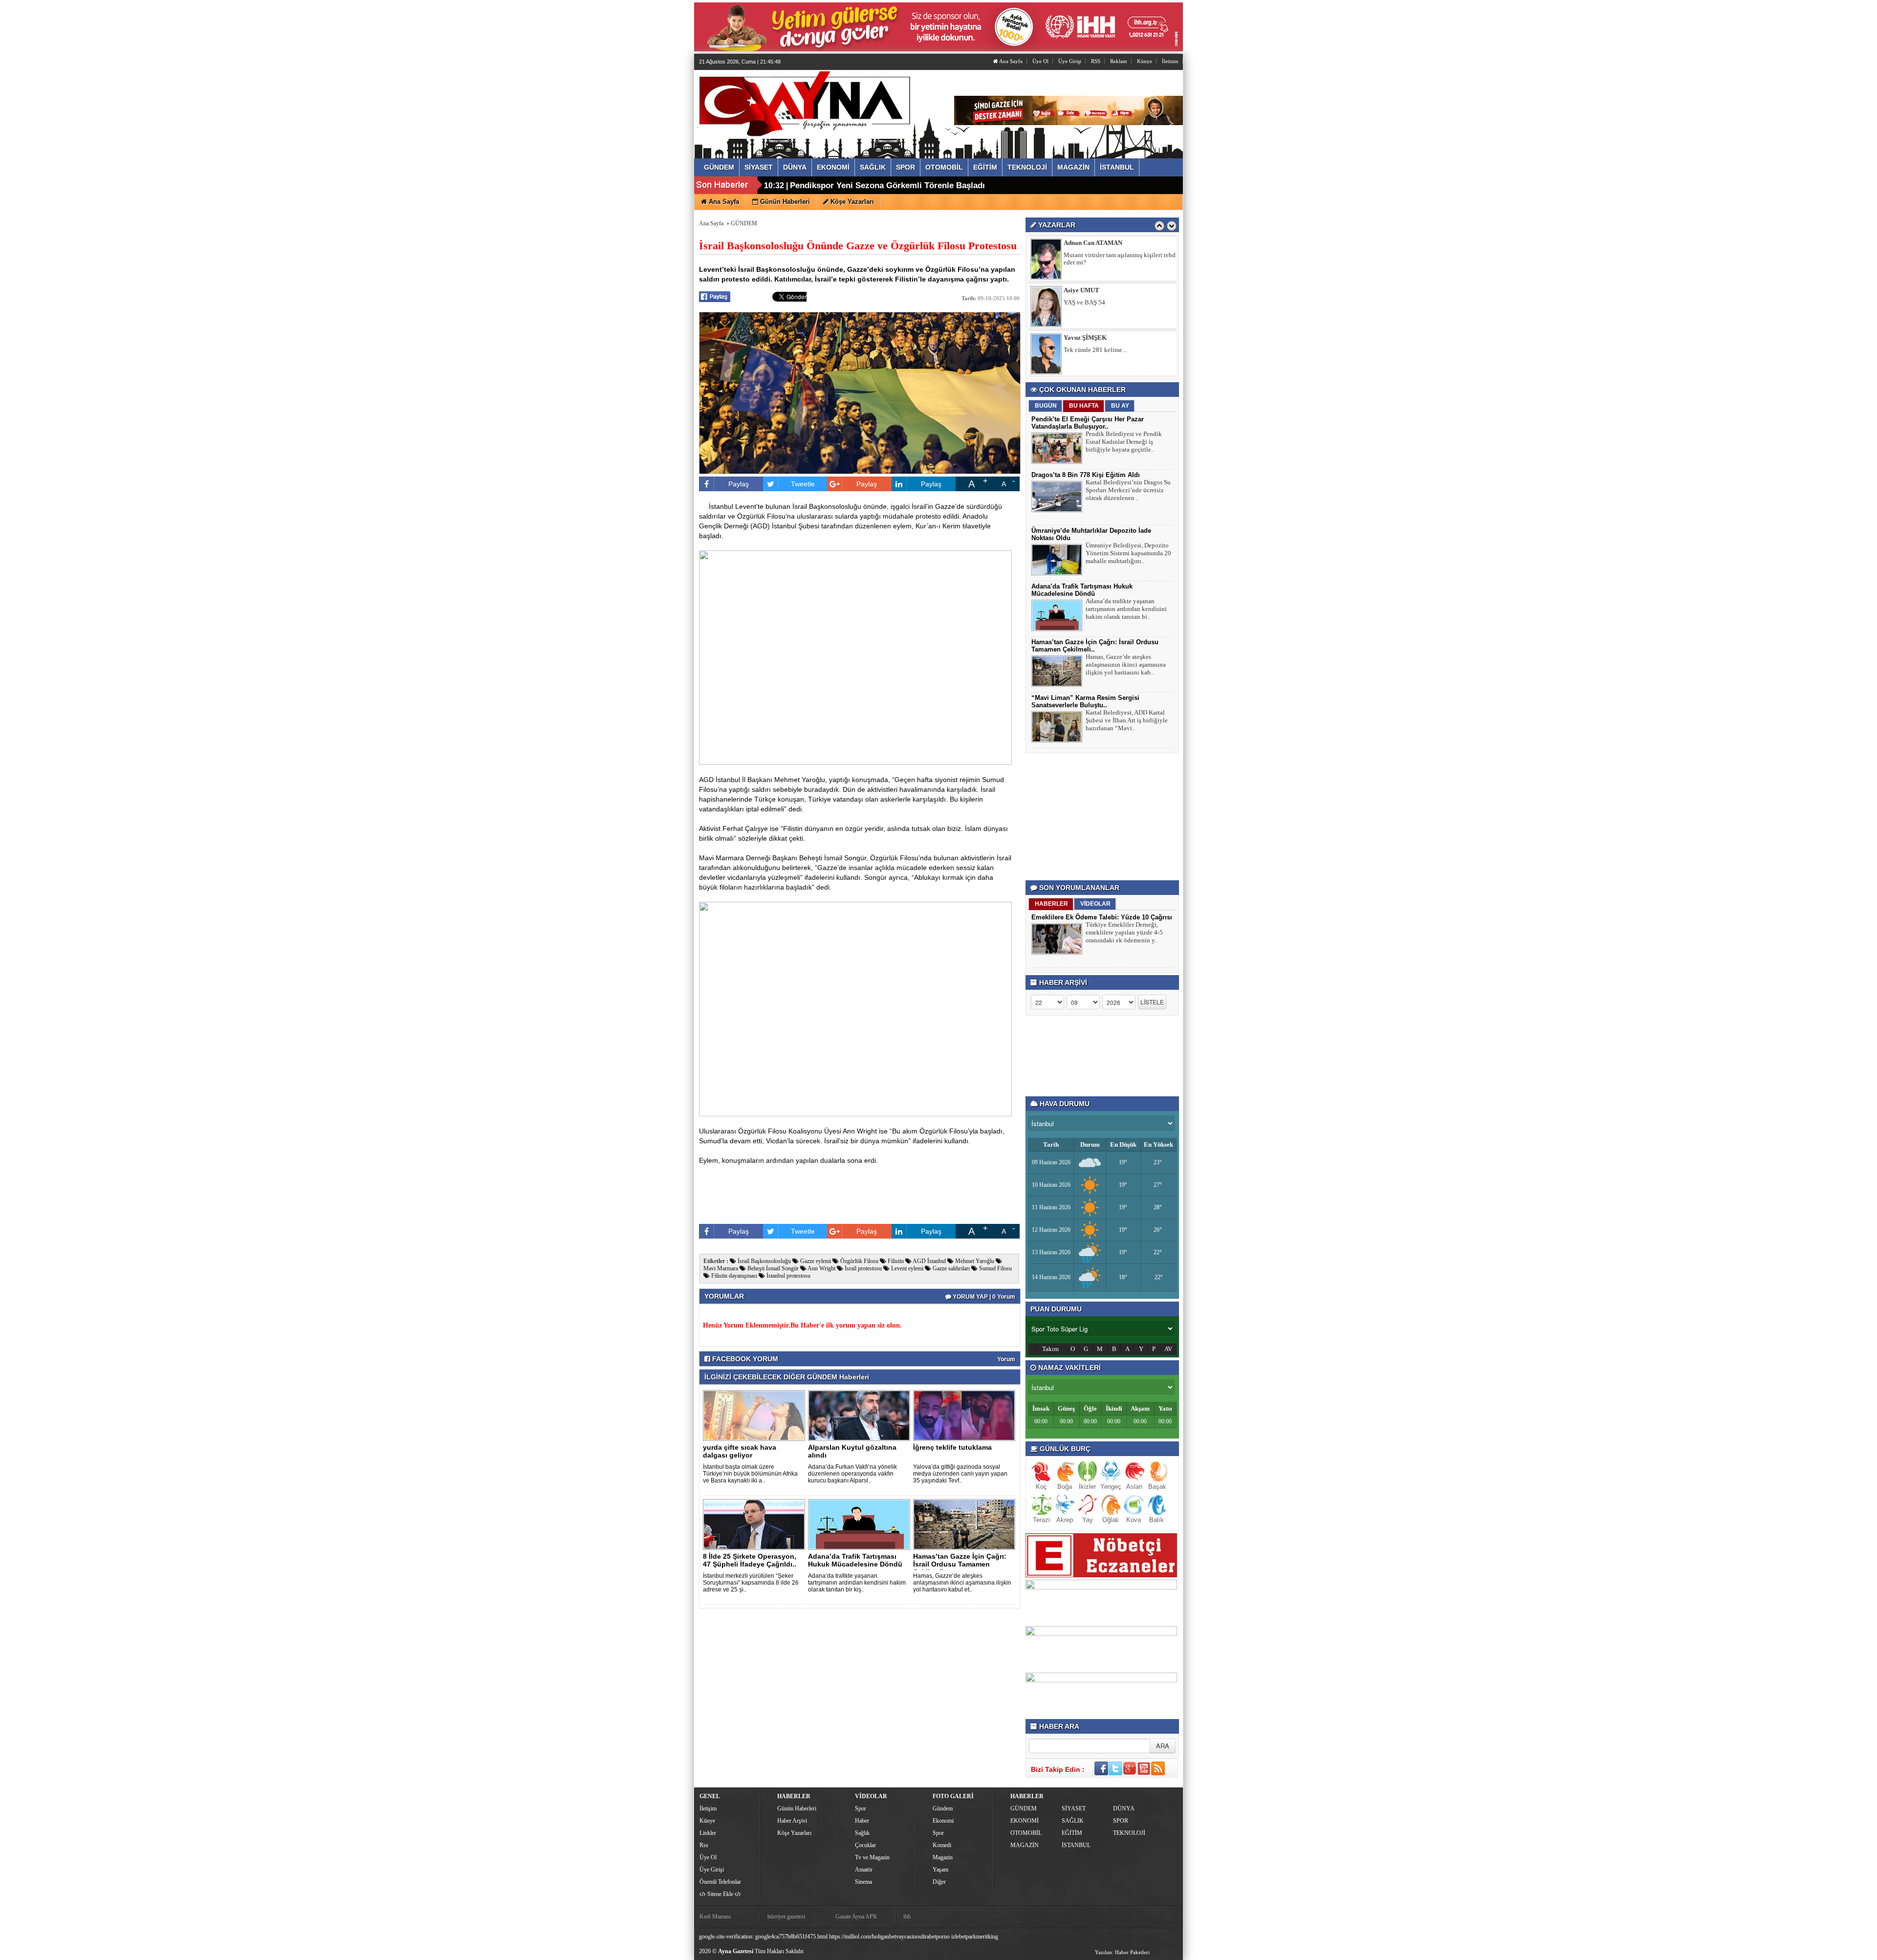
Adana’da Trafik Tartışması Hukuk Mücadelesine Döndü (855, 1560)
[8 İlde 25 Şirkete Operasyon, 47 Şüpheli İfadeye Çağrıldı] (756, 1524)
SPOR (1121, 1821)
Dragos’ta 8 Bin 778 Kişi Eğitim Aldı (1086, 475)
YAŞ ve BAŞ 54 (1084, 255)
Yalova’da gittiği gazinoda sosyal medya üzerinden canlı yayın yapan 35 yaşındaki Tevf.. (960, 1474)
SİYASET (1074, 1808)
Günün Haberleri (797, 1808)
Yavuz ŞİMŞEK (1085, 290)
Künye (1145, 61)
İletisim (1170, 61)
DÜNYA (1124, 1808)
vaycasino (907, 1937)
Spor (861, 1808)
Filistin (895, 1261)
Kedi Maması (715, 1916)
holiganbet (884, 1937)
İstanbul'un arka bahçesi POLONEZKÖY (1117, 350)
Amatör (864, 1870)
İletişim (708, 1808)
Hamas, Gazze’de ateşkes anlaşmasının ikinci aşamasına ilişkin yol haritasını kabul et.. (962, 1583)
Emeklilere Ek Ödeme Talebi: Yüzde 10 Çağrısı (1102, 917)
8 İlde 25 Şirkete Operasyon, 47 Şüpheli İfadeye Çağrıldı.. (750, 1560)
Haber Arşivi (792, 1821)
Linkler (708, 1833)
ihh (907, 1916)
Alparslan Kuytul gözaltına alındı (852, 1451)
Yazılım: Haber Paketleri (1122, 1952)
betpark (968, 1937)
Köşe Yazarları (794, 1833)
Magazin (943, 1857)
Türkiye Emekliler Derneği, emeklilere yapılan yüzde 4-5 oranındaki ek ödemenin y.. (1124, 932)
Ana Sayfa (1010, 61)
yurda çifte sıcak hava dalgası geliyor (740, 1451)
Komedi (942, 1845)
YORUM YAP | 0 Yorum (983, 1297)
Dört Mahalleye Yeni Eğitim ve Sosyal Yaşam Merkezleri (898, 185)
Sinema (863, 1882)
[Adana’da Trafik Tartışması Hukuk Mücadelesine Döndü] (861, 1524)
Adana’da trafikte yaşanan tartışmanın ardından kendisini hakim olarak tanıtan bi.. (1126, 609)
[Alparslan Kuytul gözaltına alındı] (861, 1415)
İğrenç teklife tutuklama (952, 1447)
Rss (704, 1845)
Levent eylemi (906, 1268)
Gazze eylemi (815, 1261)
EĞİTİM (1072, 1833)
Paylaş (739, 484)
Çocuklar (865, 1845)
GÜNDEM (744, 223)
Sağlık (862, 1833)
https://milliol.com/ (851, 1937)
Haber (862, 1821)
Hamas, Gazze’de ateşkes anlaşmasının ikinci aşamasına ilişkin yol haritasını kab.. (1126, 664)
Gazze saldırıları (950, 1268)
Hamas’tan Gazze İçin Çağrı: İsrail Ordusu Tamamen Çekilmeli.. (960, 1564)
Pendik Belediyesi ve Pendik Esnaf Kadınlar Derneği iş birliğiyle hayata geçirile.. (1124, 442)
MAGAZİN (1025, 1845)
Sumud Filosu (995, 1268)
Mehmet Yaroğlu (974, 1261)
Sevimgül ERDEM (1089, 338)
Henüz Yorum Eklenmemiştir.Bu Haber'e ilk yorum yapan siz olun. (802, 1325)
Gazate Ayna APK (856, 1916)
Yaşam (940, 1870)
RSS (1096, 61)
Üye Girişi (1070, 61)
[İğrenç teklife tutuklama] (966, 1415)
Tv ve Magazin (872, 1857)
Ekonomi (943, 1821)
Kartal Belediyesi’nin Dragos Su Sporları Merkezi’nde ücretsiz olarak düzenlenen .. (1128, 490)
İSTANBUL (1076, 1845)
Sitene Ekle (720, 1894)
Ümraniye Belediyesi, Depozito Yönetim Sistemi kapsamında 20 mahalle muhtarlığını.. (1128, 553)
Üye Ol (1040, 61)
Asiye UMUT (1081, 243)
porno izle (948, 1937)
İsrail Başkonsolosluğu (764, 1261)
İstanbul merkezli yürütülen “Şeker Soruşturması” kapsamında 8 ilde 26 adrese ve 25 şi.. (751, 1583)
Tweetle (803, 484)
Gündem (943, 1808)
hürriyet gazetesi (786, 1916)
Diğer (939, 1882)
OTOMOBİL (1026, 1833)
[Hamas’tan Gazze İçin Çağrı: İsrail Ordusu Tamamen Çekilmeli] (966, 1524)
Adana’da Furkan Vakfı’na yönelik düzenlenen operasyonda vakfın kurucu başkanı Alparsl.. (852, 1474)
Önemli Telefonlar (720, 1882)
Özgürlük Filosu (859, 1261)
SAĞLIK (1073, 1821)
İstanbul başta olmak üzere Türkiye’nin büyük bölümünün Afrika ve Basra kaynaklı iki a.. (750, 1474)
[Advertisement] (1104, 817)
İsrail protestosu (862, 1268)
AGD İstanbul (929, 1261)
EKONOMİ (1025, 1821)
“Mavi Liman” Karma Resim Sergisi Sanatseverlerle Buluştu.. (1085, 701)
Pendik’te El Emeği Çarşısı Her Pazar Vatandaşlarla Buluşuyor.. (1088, 423)
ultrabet (928, 1937)
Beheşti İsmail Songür (772, 1268)
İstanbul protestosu (788, 1276)
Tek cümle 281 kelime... (1095, 302)
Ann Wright (821, 1268)
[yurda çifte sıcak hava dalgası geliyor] (756, 1415)
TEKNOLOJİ (1129, 1833)
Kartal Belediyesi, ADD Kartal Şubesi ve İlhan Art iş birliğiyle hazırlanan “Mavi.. (1127, 720)
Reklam (1119, 61)
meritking (987, 1937)
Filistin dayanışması (733, 1276)
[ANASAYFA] (806, 104)
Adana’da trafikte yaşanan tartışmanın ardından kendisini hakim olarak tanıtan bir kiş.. (857, 1583)
